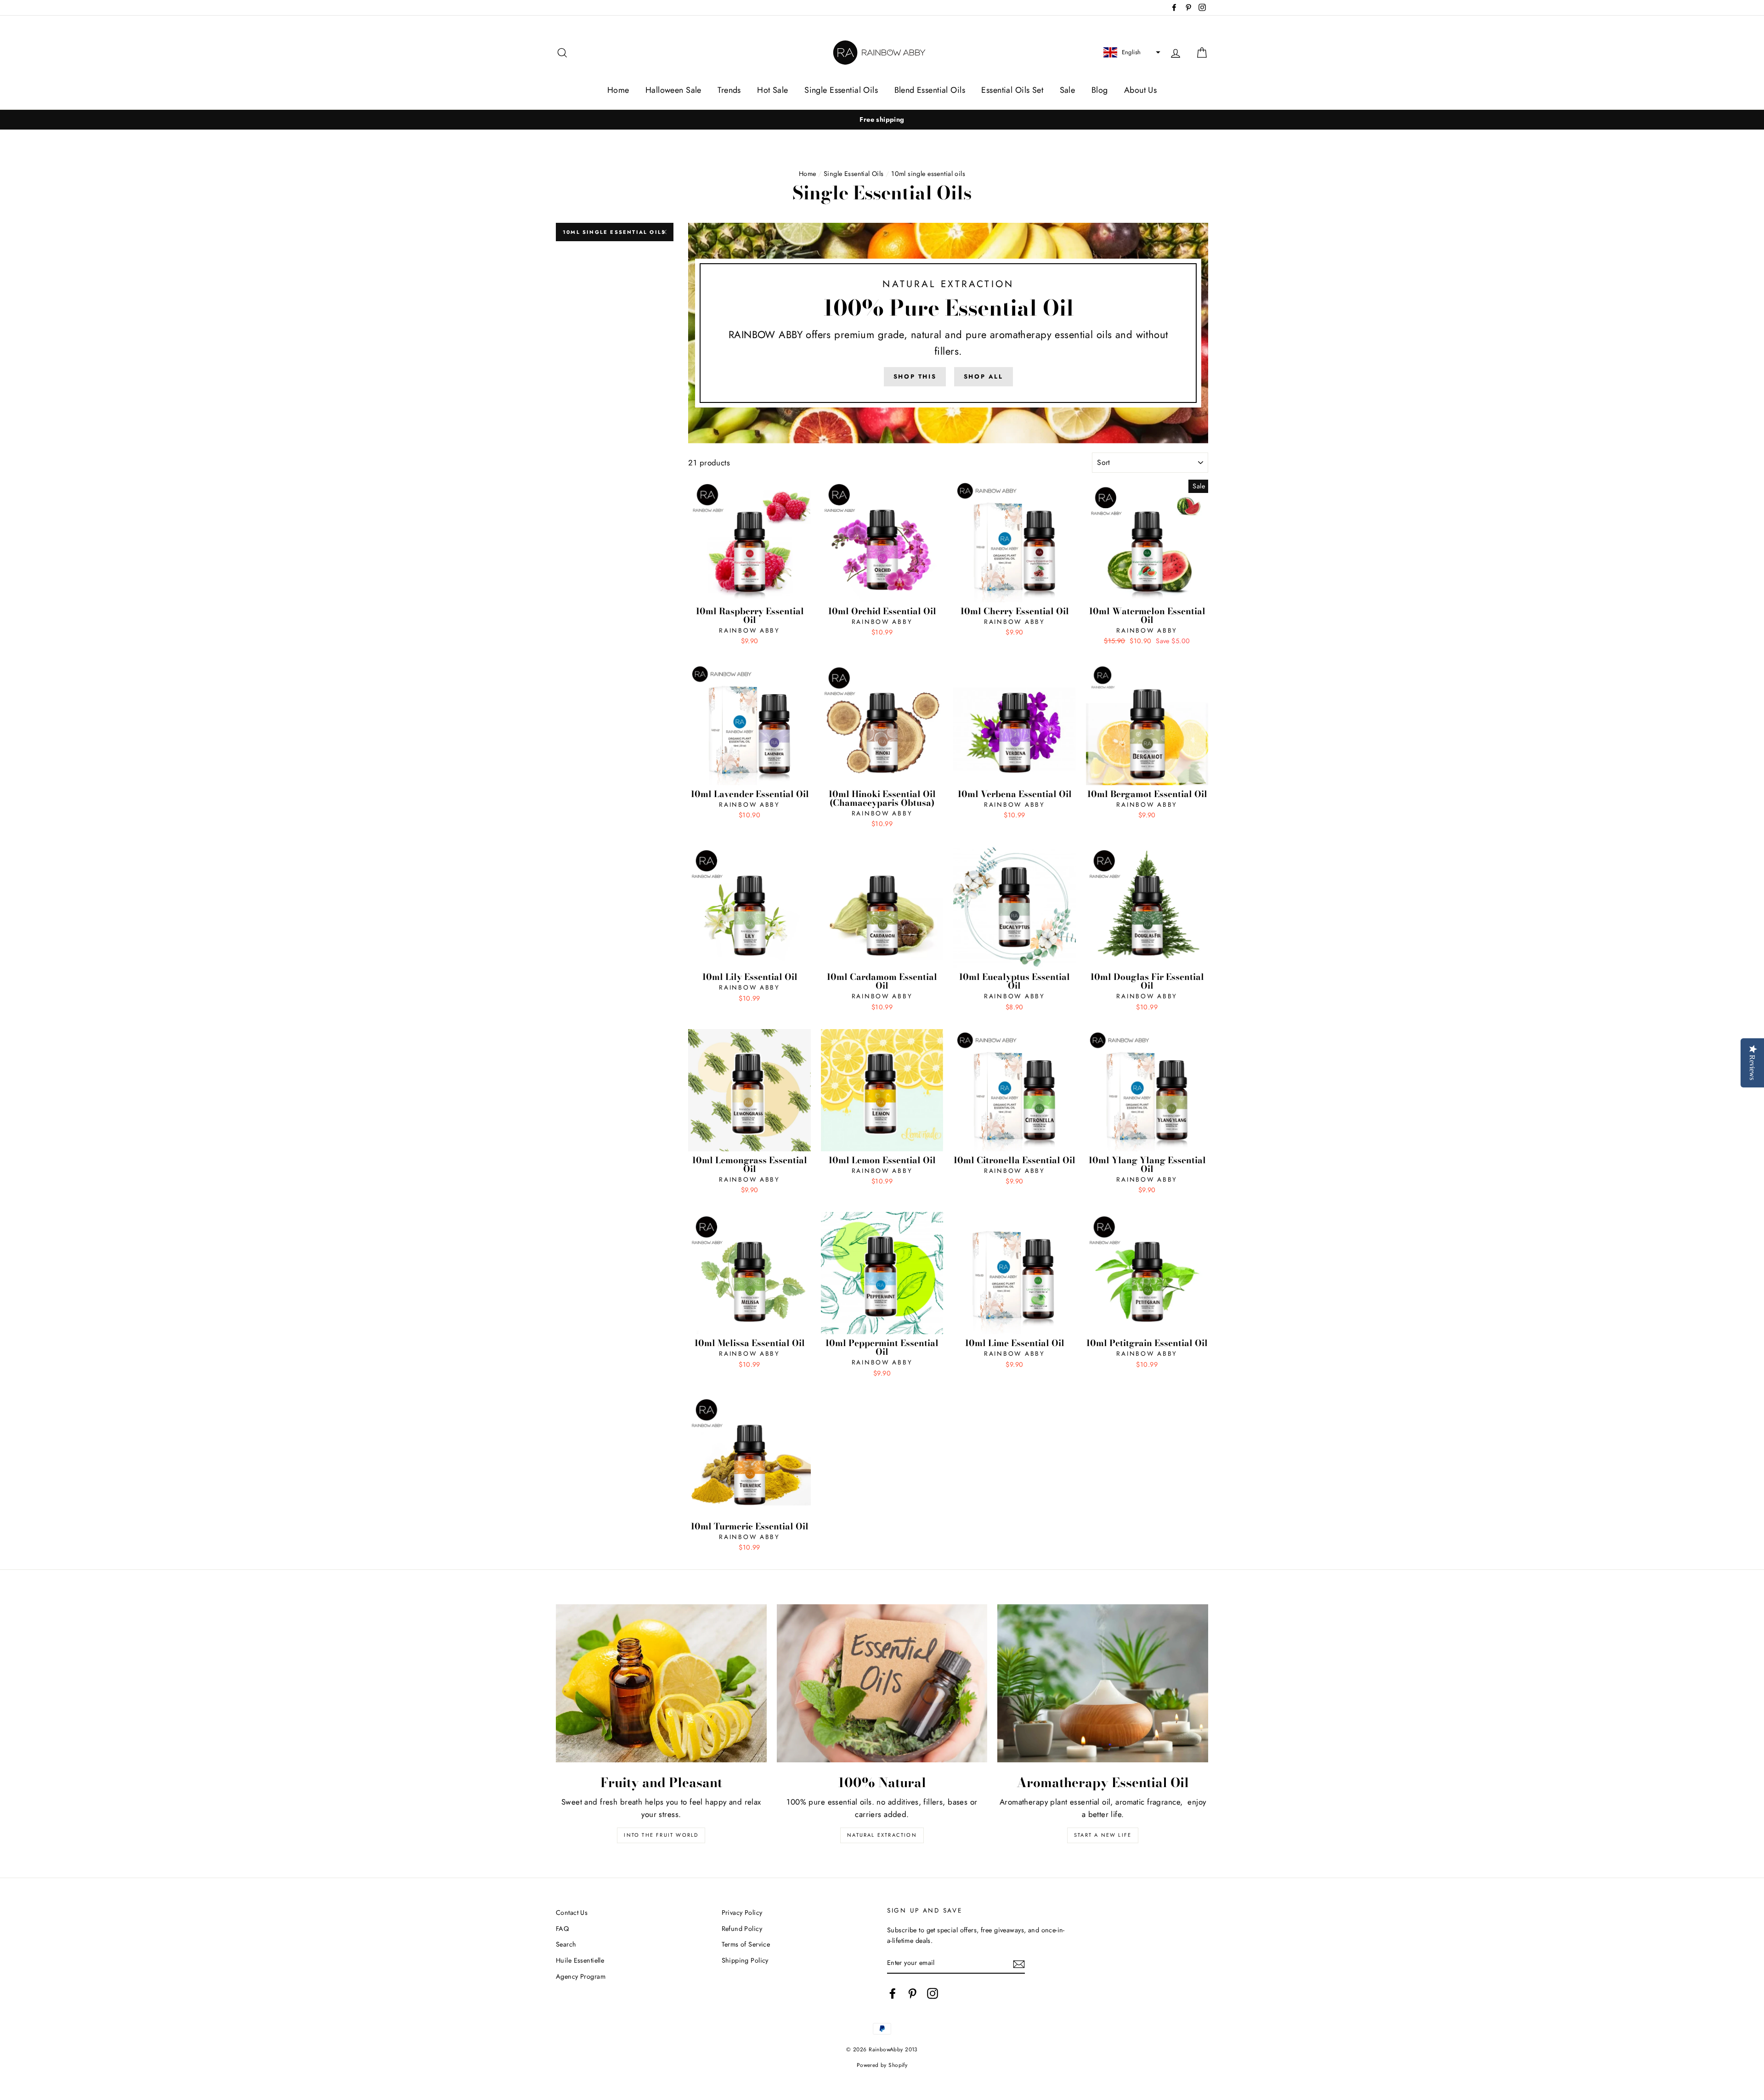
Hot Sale (772, 90)
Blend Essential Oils (930, 90)
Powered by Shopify (882, 2065)
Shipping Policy (745, 1960)
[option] (882, 120)
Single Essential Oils (841, 90)
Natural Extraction (882, 1835)
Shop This (915, 376)
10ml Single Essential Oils (614, 232)
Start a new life (1103, 1835)
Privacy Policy (742, 1913)
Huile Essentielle (580, 1960)
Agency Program (581, 1976)
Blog (1100, 90)
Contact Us (572, 1913)
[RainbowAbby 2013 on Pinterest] (912, 1993)
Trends (729, 90)
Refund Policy (742, 1929)
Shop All (984, 376)
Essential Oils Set (1012, 90)
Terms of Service (746, 1944)
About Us (1140, 90)
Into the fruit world (661, 1835)
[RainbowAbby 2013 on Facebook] (893, 1993)
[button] (1131, 52)
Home (618, 90)
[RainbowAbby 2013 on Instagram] (933, 1993)
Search (566, 1944)
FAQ (562, 1929)
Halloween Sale (673, 90)
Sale (1068, 90)
